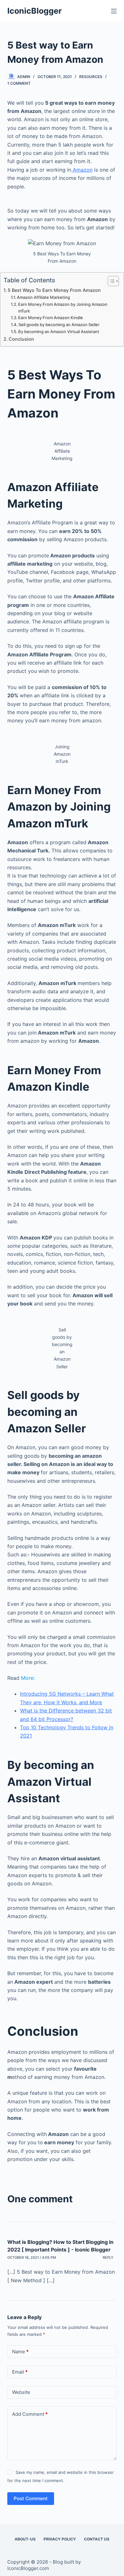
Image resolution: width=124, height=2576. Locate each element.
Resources (91, 77)
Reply (108, 2257)
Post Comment (31, 2498)
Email (20, 2372)
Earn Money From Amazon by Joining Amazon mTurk (63, 308)
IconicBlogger (34, 11)
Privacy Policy (60, 2539)
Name (20, 2352)
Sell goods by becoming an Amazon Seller (59, 325)
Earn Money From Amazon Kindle (51, 318)
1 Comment (19, 83)
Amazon (82, 170)
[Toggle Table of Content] (110, 281)
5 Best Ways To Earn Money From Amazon (54, 290)
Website (21, 2392)
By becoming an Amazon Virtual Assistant (59, 332)
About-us (25, 2539)
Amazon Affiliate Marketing (43, 297)
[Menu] (114, 11)
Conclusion (21, 339)
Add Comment (30, 2414)
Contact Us (97, 2539)
